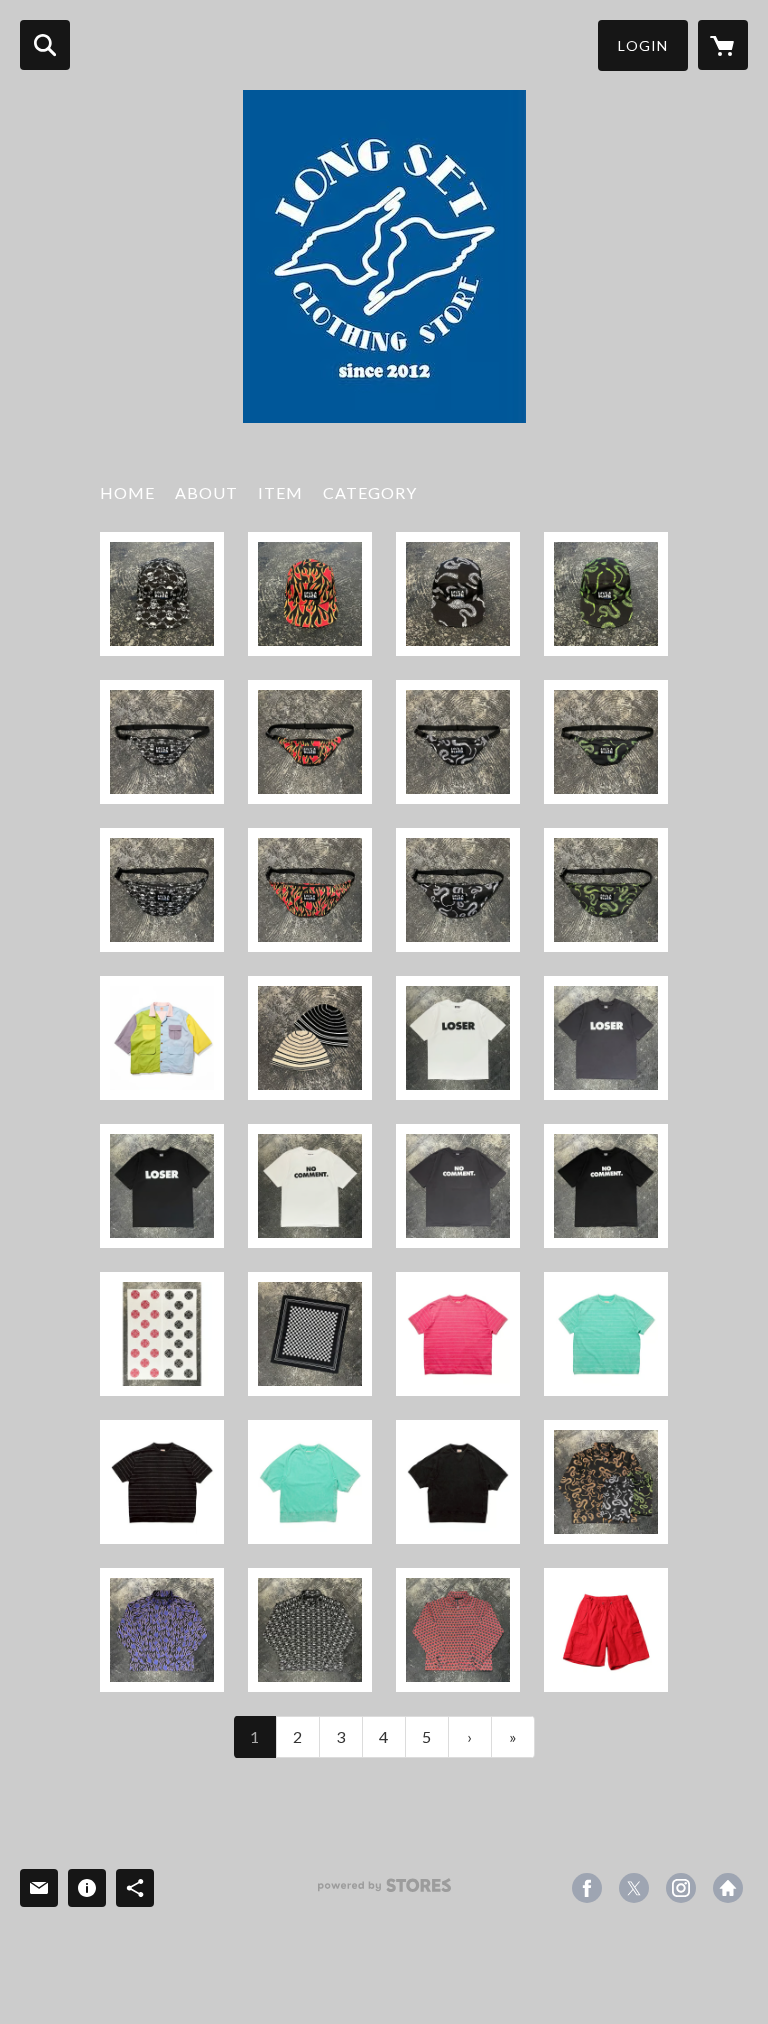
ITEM (280, 492)
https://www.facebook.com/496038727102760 (587, 1888)
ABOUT (206, 492)
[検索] (45, 45)
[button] (643, 45)
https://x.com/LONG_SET (634, 1888)
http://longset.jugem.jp (728, 1888)
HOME (127, 492)
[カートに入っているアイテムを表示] (723, 45)
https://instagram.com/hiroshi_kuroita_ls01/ (681, 1888)
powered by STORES (384, 1892)
